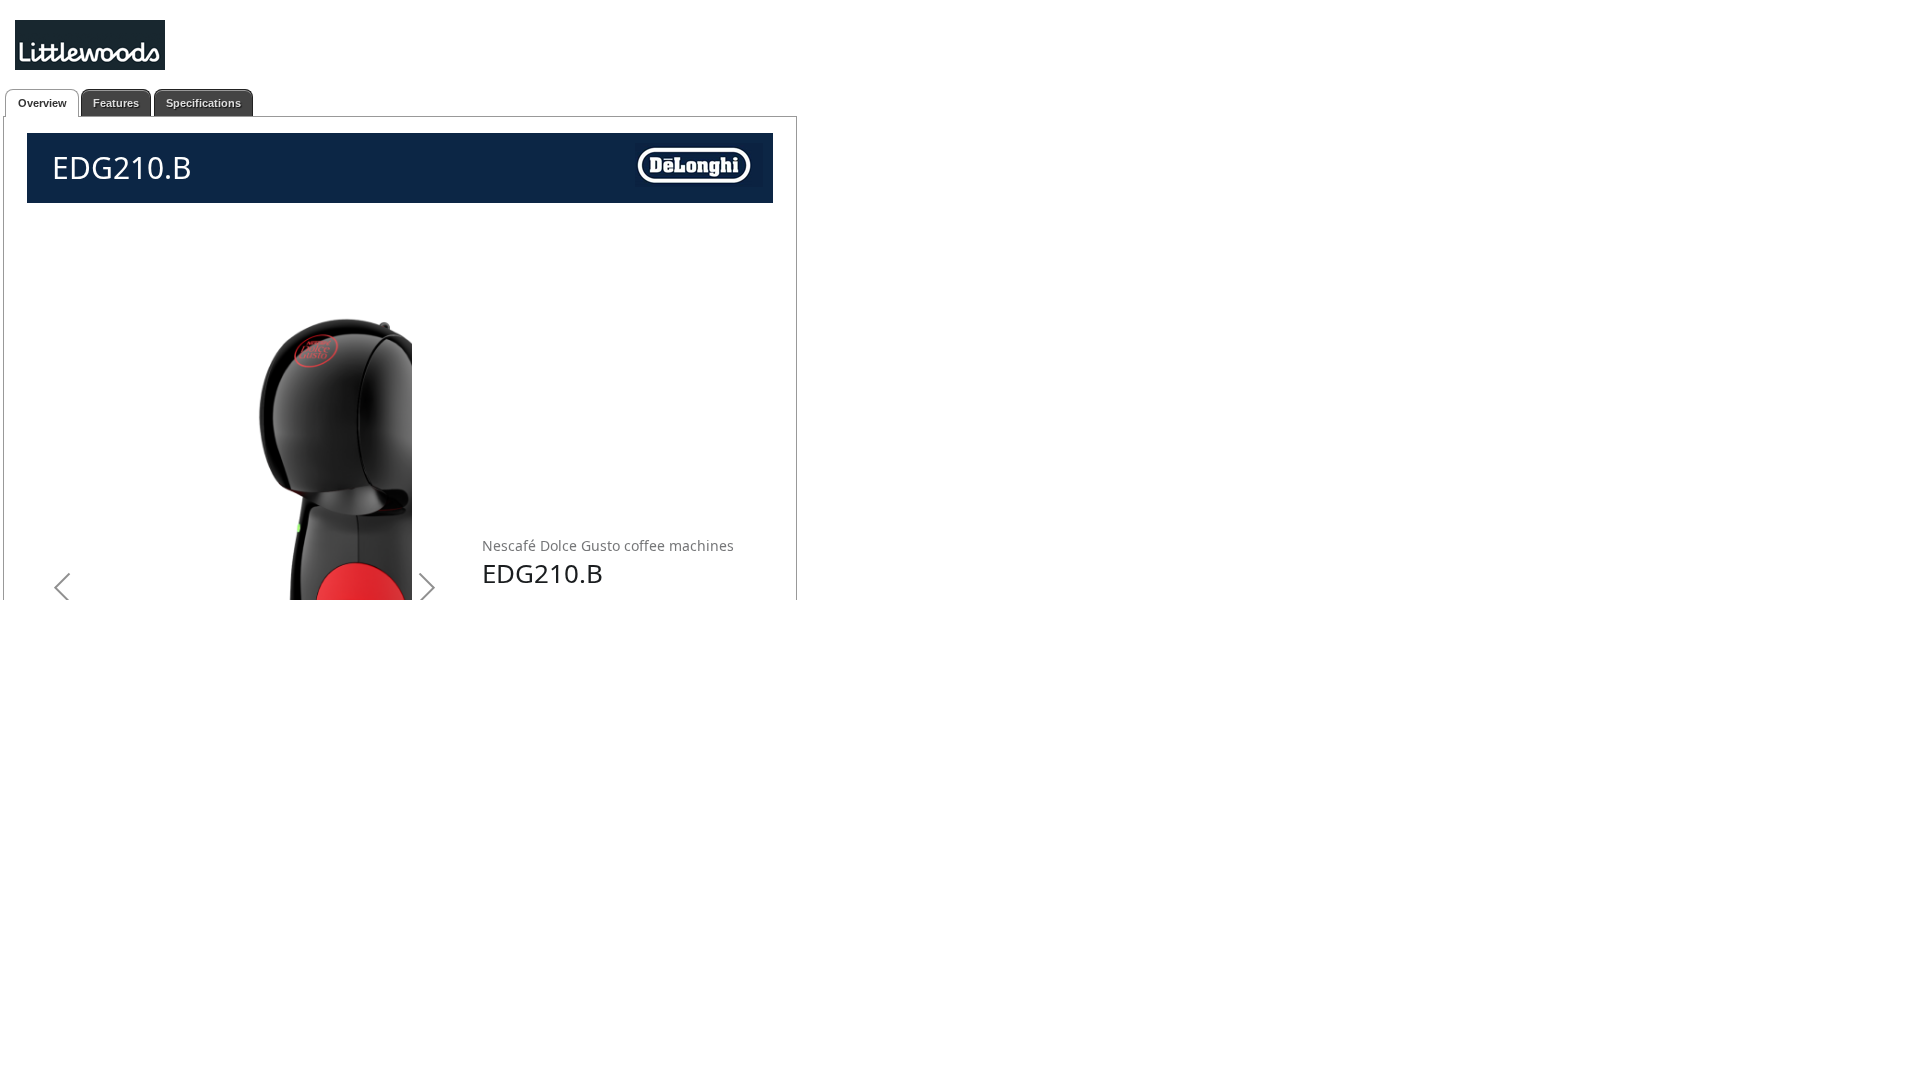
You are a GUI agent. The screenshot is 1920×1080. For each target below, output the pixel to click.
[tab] (41, 103)
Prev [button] (65, 428)
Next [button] (423, 428)
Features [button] (116, 103)
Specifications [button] (203, 103)
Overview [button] (42, 103)
